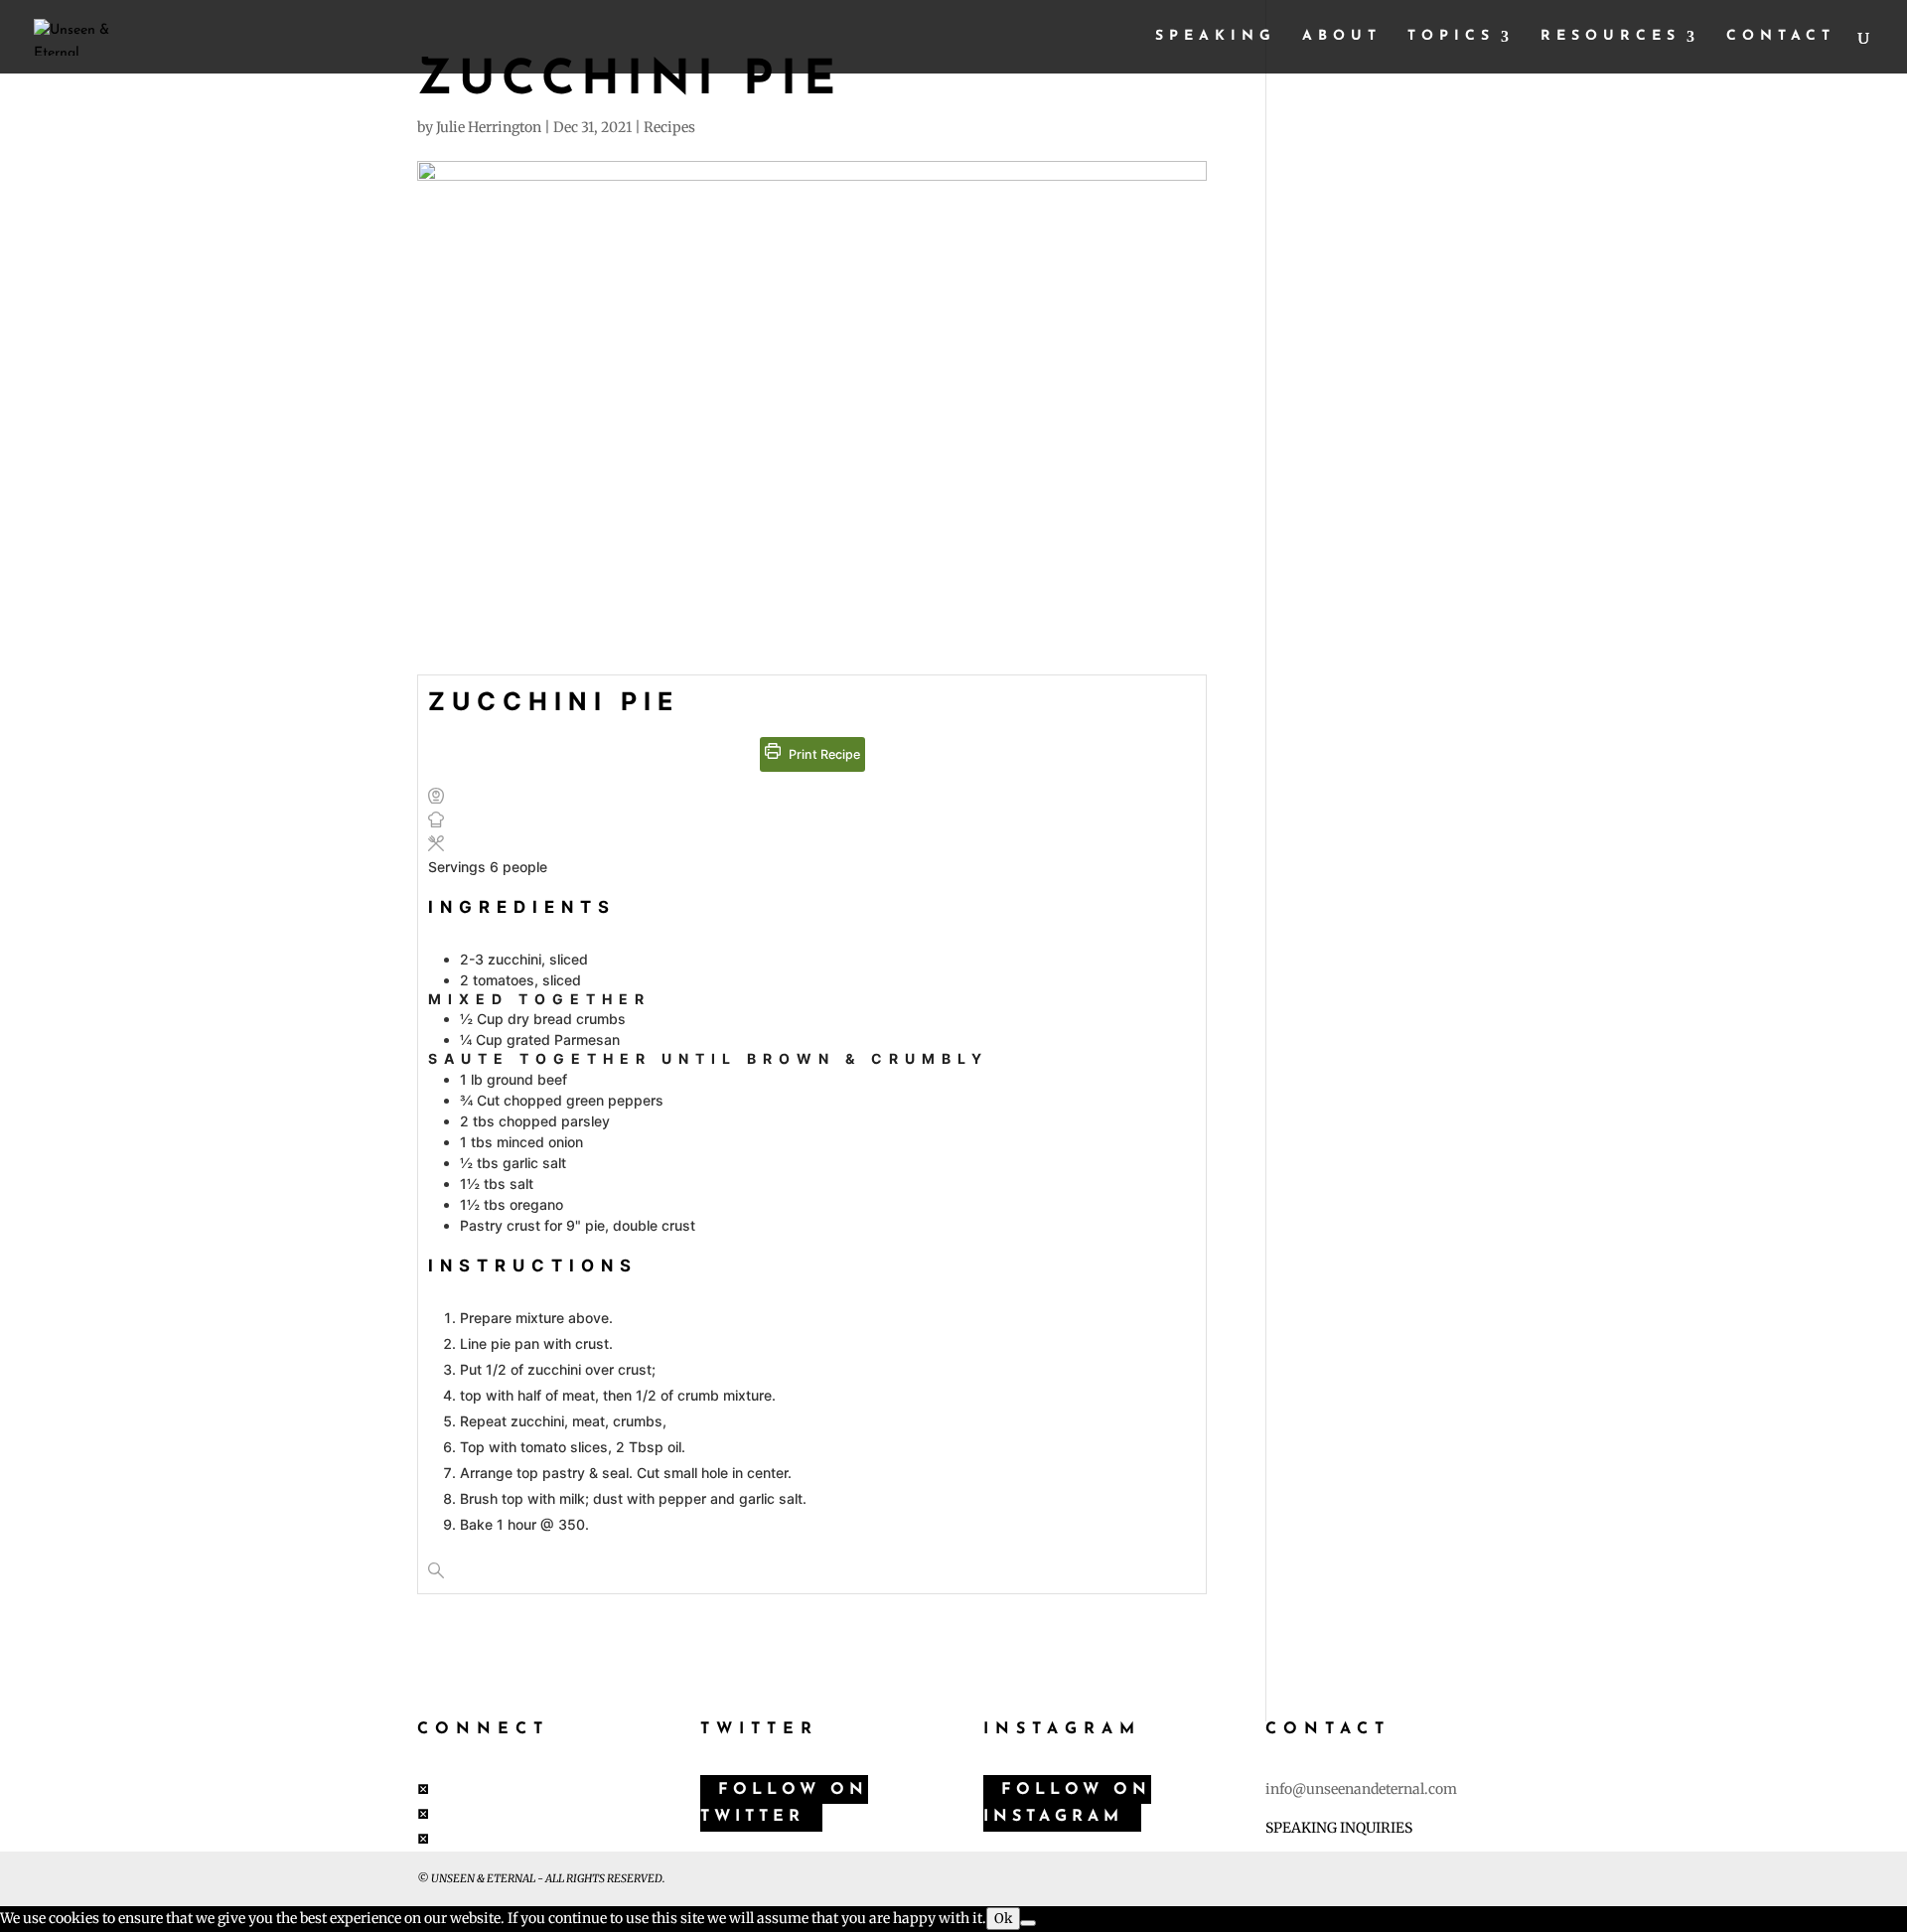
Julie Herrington (489, 127)
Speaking (1216, 37)
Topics (1451, 37)
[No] (1028, 1923)
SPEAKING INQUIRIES (1339, 1828)
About (1342, 37)
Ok (1003, 1919)
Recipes (669, 127)
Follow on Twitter (784, 1803)
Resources (1611, 37)
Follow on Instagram (1067, 1803)
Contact (1781, 37)
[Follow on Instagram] (423, 1839)
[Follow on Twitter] (423, 1814)
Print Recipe (823, 754)
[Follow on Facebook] (423, 1789)
